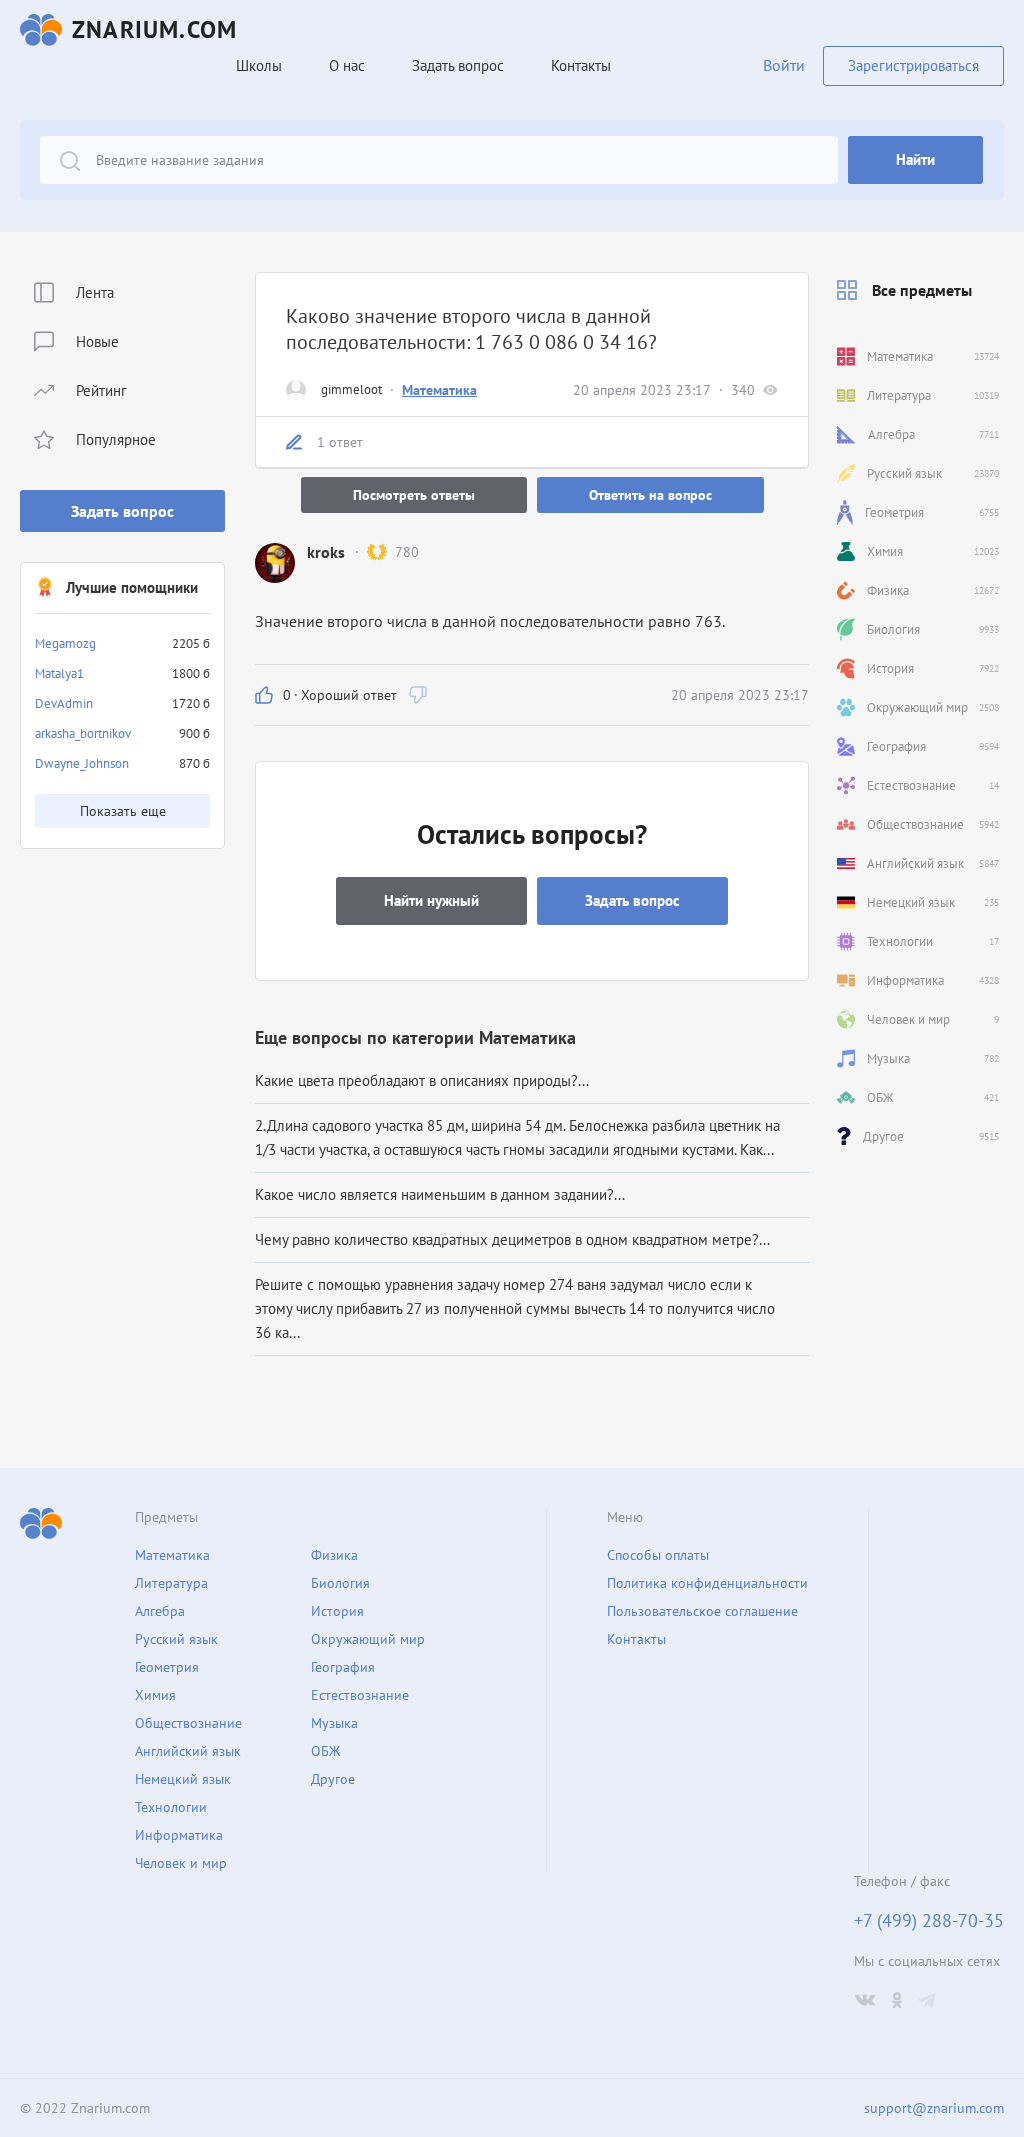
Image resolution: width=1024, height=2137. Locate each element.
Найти (915, 159)
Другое (333, 1779)
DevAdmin (64, 703)
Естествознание (360, 1695)
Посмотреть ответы (414, 495)
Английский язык (188, 1751)
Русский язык (176, 1639)
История (337, 1611)
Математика (439, 390)
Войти (784, 65)
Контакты (581, 65)
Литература (171, 1583)
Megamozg (65, 643)
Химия (155, 1695)
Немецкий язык (183, 1779)
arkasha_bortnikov (83, 733)
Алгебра (160, 1611)
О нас (347, 65)
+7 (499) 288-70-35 (929, 1921)
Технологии (171, 1807)
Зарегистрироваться (913, 65)
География (343, 1667)
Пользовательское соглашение (702, 1611)
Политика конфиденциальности (707, 1583)
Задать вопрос (122, 511)
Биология (340, 1583)
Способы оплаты (658, 1555)
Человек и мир (181, 1863)
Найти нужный (431, 900)
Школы (259, 65)
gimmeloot (351, 389)
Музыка (334, 1723)
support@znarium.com (934, 2108)
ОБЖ (325, 1751)
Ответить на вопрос (650, 495)
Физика (334, 1555)
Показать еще (123, 811)
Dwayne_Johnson (82, 763)
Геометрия (167, 1667)
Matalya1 (59, 673)
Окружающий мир (368, 1639)
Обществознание (188, 1723)
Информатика (179, 1835)
